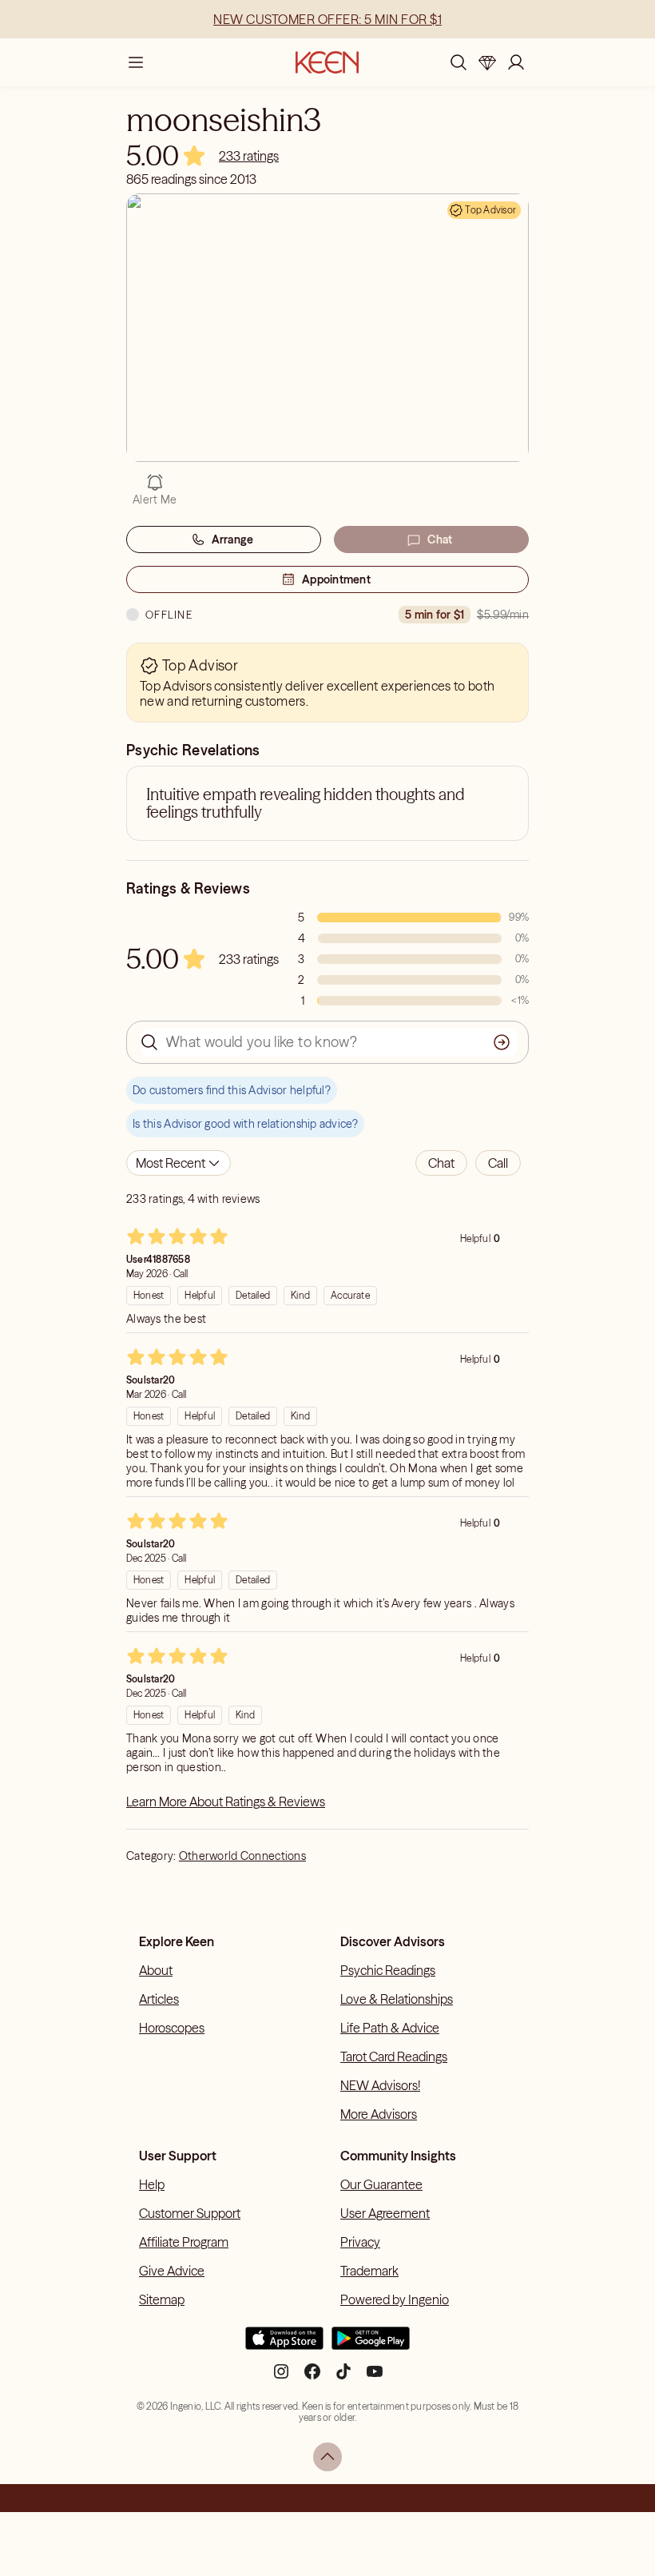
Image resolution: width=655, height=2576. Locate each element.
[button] (441, 1163)
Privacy (360, 2242)
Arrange (233, 539)
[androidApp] (371, 2345)
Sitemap (162, 2299)
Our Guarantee (381, 2184)
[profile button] (516, 62)
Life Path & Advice (390, 2028)
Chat (440, 539)
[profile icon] (516, 62)
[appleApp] (284, 2345)
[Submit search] (502, 1042)
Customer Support (190, 2213)
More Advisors (379, 2114)
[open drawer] (136, 62)
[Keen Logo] (327, 62)
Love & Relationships (397, 1999)
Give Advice (172, 2271)
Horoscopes (172, 2028)
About (156, 1970)
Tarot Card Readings (394, 2056)
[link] (249, 156)
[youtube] (375, 2377)
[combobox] (179, 1163)
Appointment (336, 579)
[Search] (458, 62)
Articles (159, 1999)
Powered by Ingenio (395, 2299)
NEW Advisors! (380, 2085)
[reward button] (487, 62)
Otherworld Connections (242, 1856)
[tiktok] (343, 2377)
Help (152, 2184)
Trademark (369, 2271)
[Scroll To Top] (327, 2457)
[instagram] (281, 2377)
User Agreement (385, 2213)
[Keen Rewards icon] (487, 62)
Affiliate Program (184, 2242)
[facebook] (312, 2377)
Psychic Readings (388, 1970)
